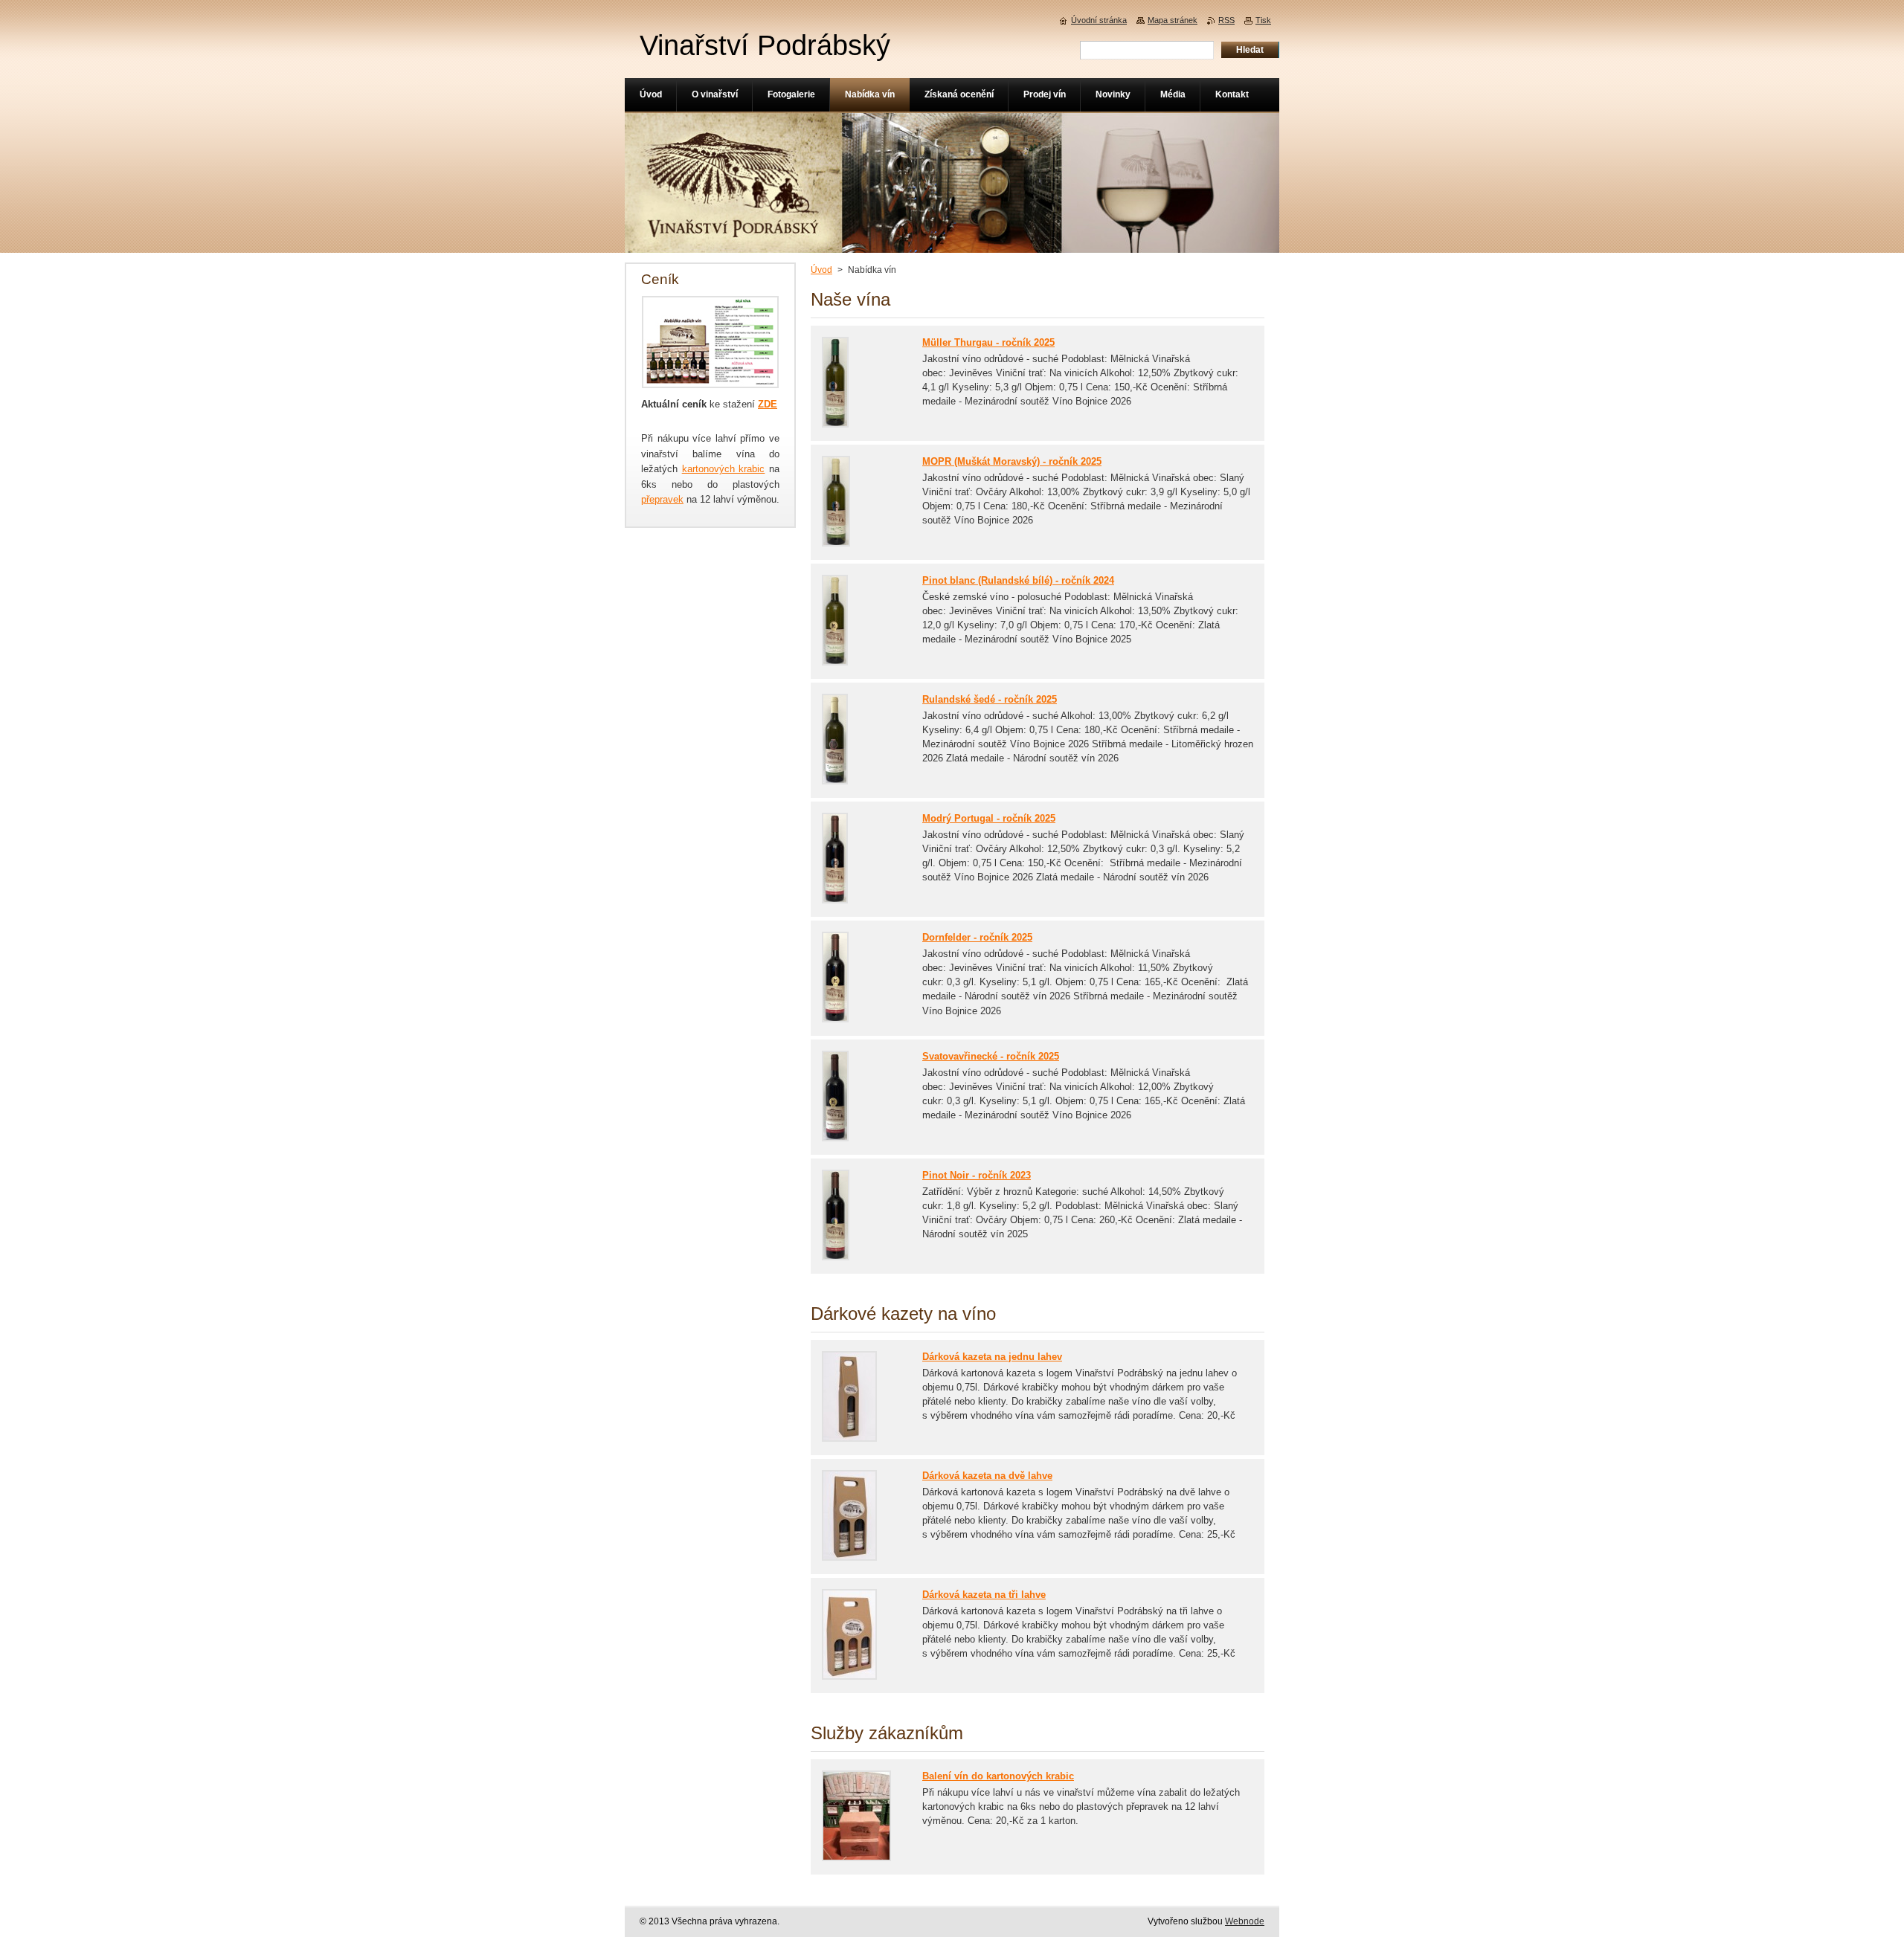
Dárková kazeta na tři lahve (984, 1595)
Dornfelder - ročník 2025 (977, 937)
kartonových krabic (724, 469)
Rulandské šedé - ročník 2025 (990, 699)
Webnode (1245, 1921)
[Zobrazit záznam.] (835, 424)
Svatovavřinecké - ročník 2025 (991, 1056)
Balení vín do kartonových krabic (998, 1776)
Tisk (1263, 20)
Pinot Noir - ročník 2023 (977, 1175)
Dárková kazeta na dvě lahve (987, 1476)
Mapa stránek (1173, 20)
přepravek (662, 499)
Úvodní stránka (1099, 20)
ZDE (768, 404)
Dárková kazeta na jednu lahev (992, 1357)
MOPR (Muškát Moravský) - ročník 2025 (1012, 461)
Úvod (821, 270)
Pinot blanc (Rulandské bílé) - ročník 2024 (1018, 580)
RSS (1226, 20)
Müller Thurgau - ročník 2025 (988, 342)
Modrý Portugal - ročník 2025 (989, 818)
